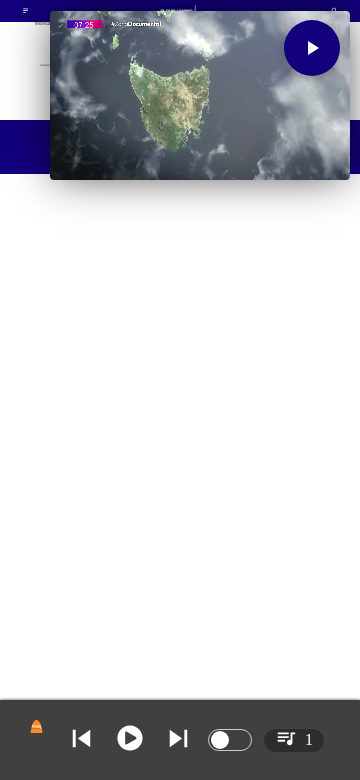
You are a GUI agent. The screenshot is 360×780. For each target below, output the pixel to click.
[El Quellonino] (25, 13)
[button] (312, 48)
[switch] (230, 740)
